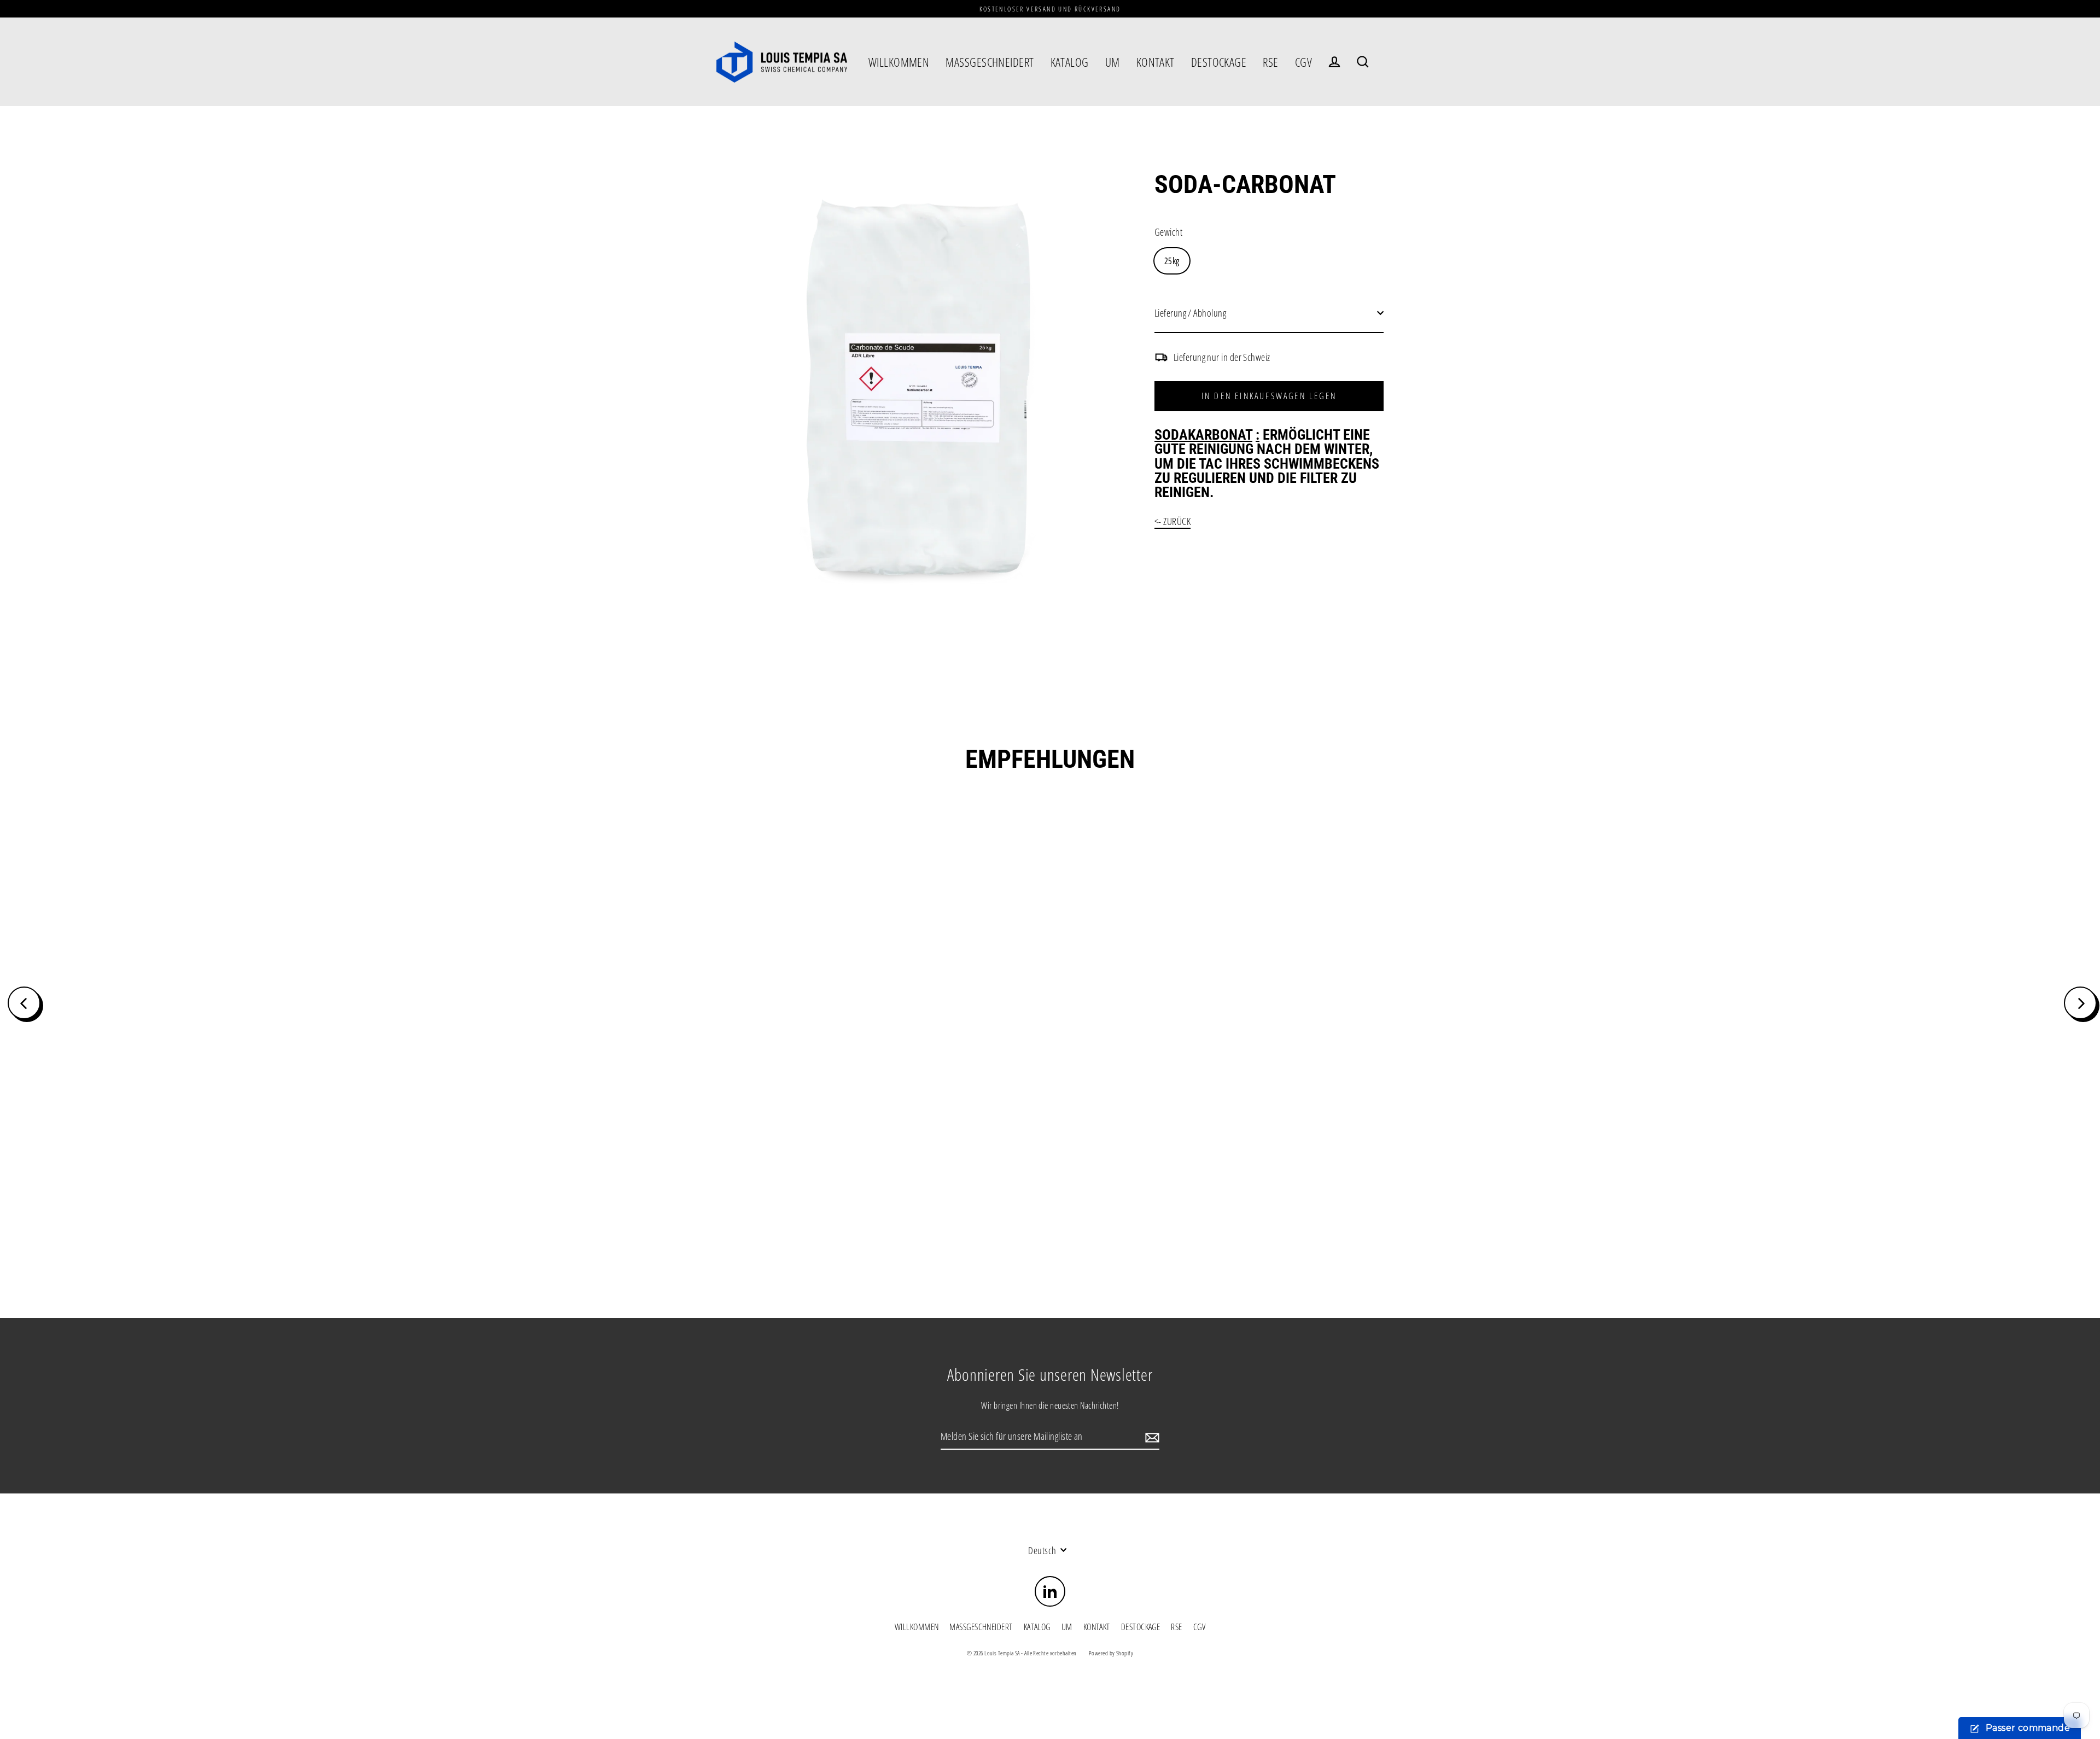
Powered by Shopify (1111, 1653)
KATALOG (1070, 62)
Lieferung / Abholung (1190, 313)
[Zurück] (24, 1003)
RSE (1270, 62)
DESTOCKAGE (1219, 62)
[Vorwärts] (2080, 1003)
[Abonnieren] (1151, 1437)
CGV (1303, 62)
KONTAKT (1156, 62)
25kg (1172, 261)
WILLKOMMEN (899, 62)
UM (1113, 62)
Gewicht (1168, 232)
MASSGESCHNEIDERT (990, 62)
